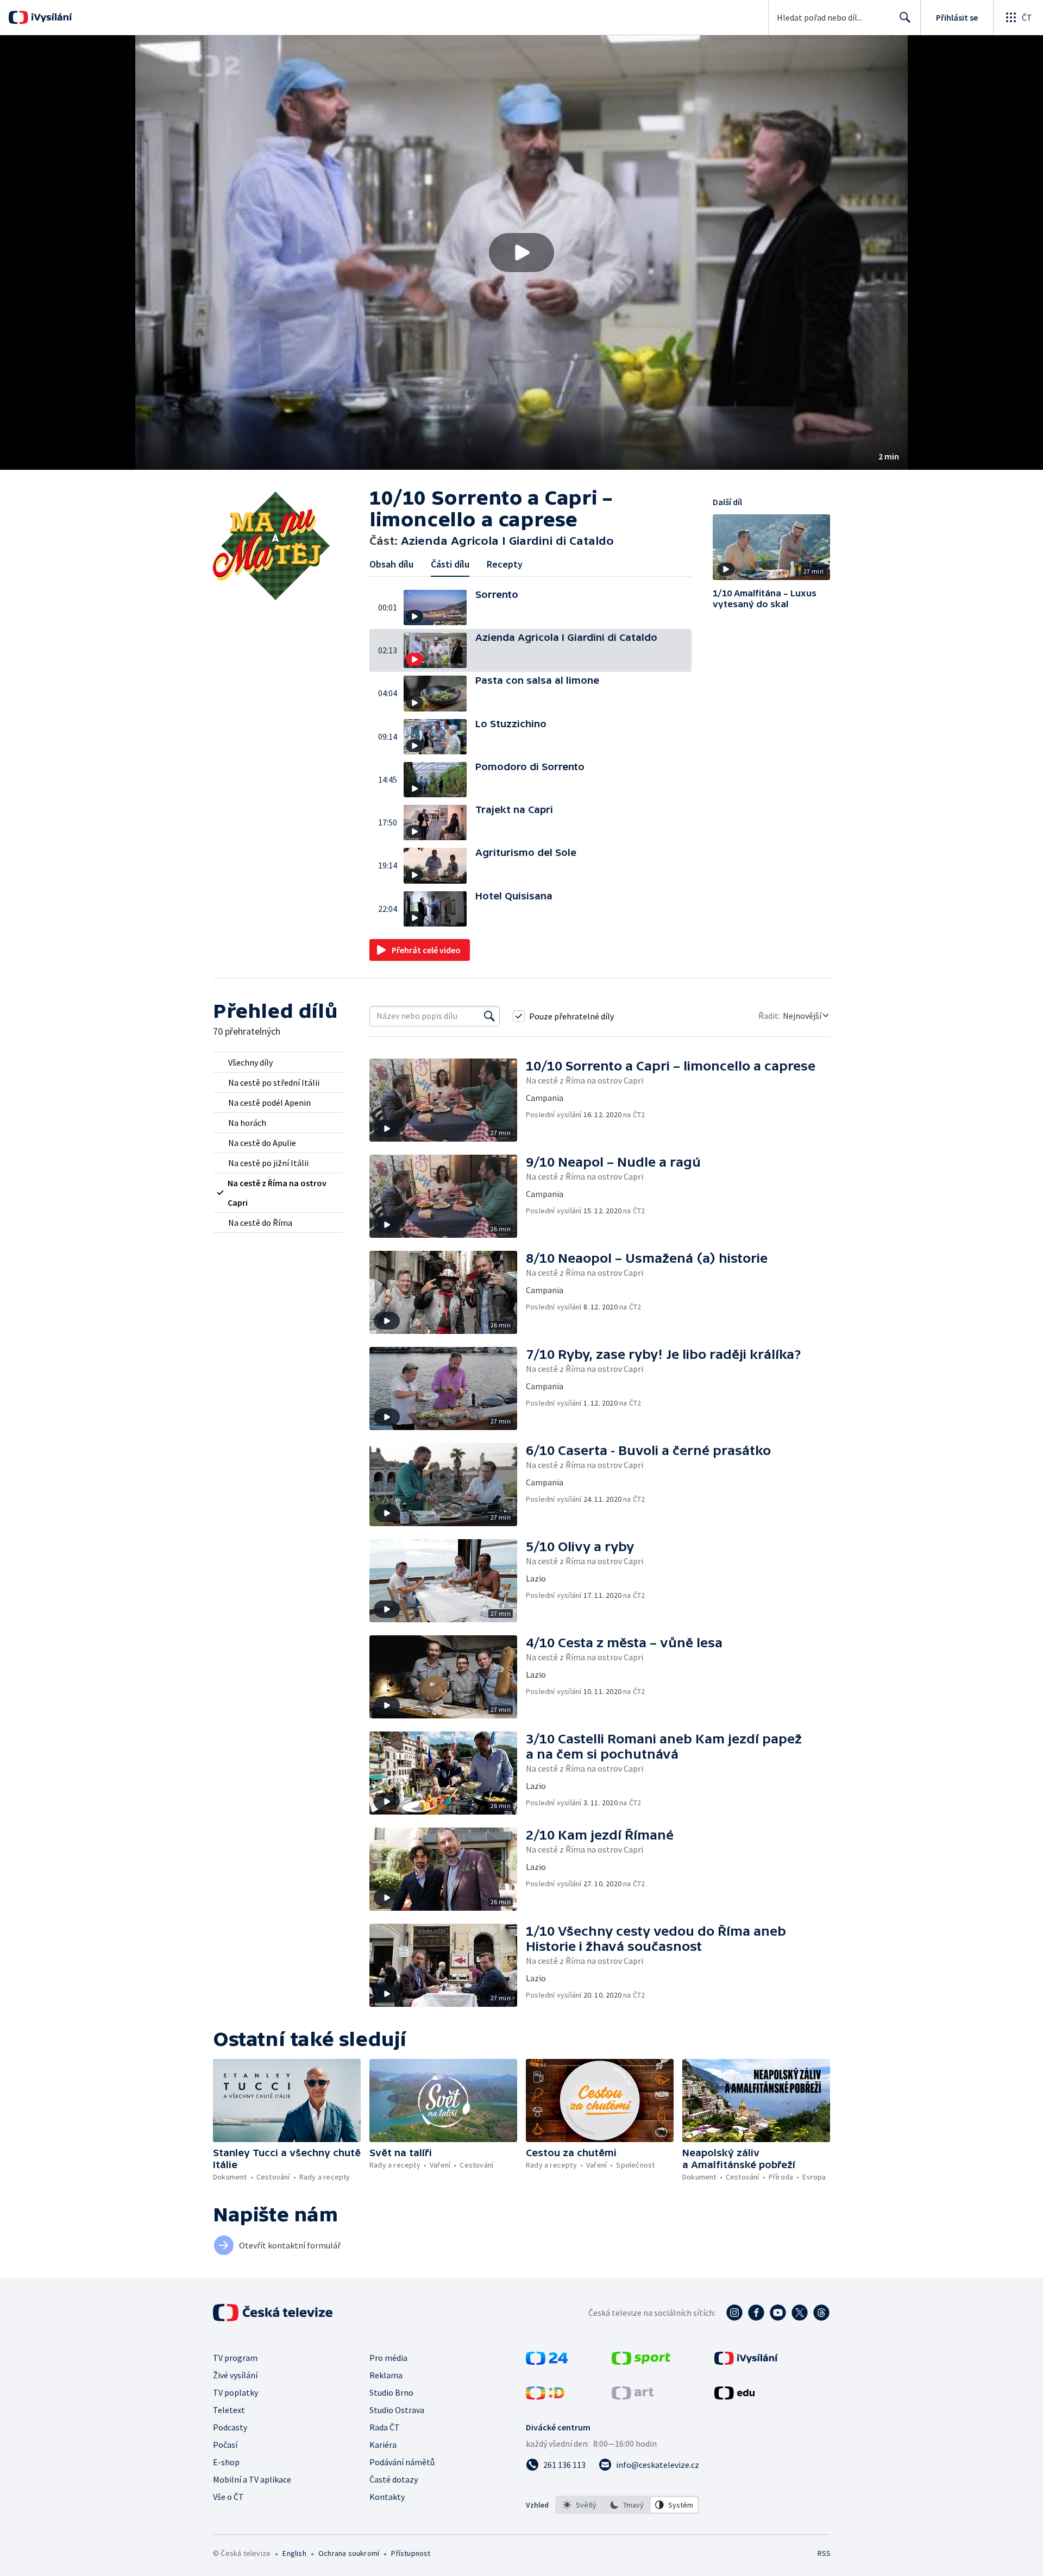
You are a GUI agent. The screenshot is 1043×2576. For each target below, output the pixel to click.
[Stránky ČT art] (633, 2396)
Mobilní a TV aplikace (252, 2479)
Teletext (229, 2410)
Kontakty (387, 2497)
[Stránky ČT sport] (641, 2361)
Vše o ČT (228, 2497)
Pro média (388, 2358)
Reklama (386, 2375)
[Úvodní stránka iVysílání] (50, 17)
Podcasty (230, 2427)
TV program (235, 2358)
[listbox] (627, 2505)
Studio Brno (391, 2392)
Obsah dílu (391, 564)
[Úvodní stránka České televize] (274, 2313)
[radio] (278, 1062)
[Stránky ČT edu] (734, 2396)
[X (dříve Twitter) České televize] (800, 2313)
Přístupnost (411, 2553)
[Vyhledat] (489, 1016)
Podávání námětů (402, 2462)
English (294, 2553)
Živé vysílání (235, 2375)
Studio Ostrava (397, 2410)
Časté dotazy (394, 2479)
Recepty (505, 564)
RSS (824, 2553)
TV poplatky (235, 2392)
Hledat (905, 17)
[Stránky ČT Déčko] (545, 2396)
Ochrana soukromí (349, 2553)
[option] (580, 2505)
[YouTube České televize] (778, 2313)
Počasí (225, 2445)
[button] (521, 253)
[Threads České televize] (821, 2313)
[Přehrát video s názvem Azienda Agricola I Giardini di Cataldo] (521, 253)
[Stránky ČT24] (547, 2361)
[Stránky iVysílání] (746, 2361)
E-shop (226, 2462)
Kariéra (383, 2445)
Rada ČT (385, 2427)
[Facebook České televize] (756, 2313)
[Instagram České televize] (734, 2313)
